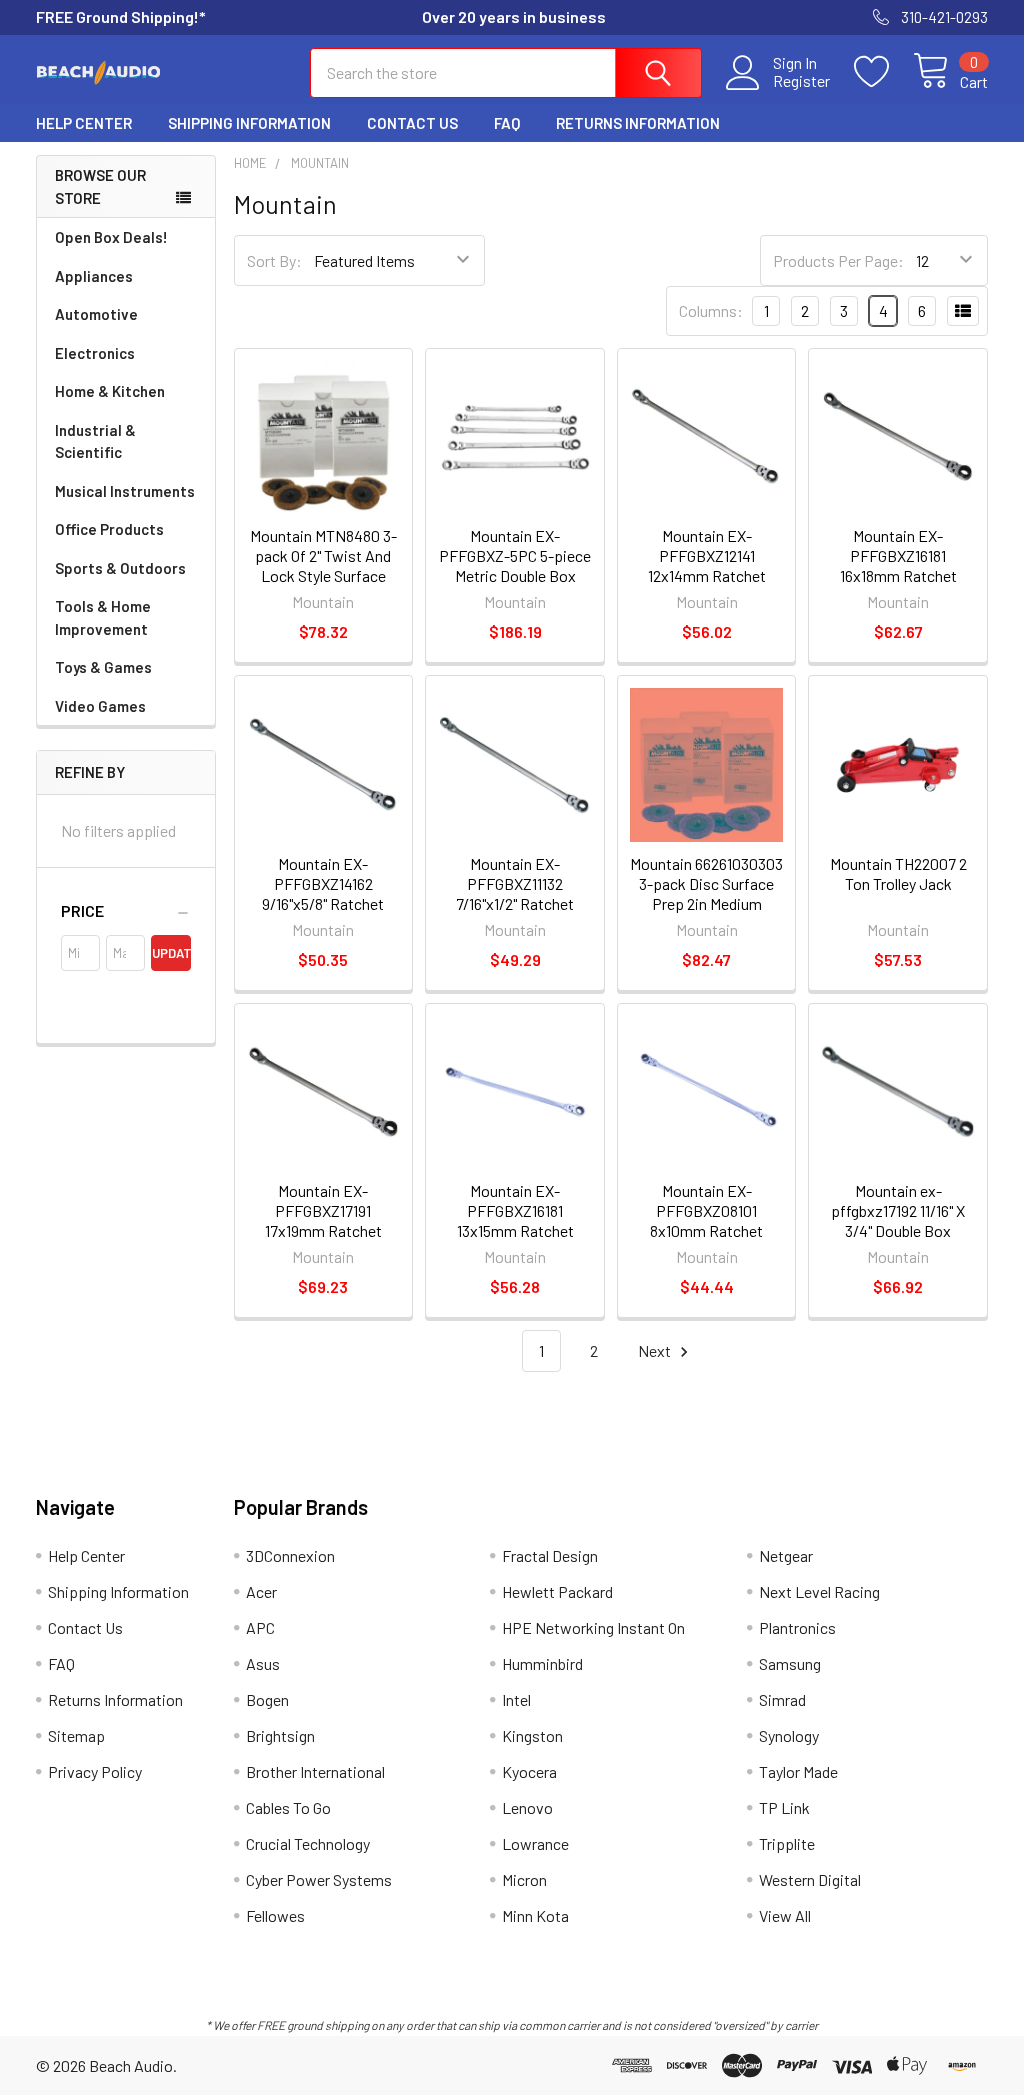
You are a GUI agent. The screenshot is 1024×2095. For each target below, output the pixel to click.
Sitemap (76, 1735)
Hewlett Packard (557, 1591)
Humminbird (542, 1663)
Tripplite (787, 1843)
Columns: (711, 310)
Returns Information (638, 123)
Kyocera (529, 1771)
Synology (789, 1735)
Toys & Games (103, 667)
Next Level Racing (819, 1591)
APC (260, 1627)
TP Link (784, 1807)
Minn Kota (535, 1915)
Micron (524, 1879)
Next (656, 1350)
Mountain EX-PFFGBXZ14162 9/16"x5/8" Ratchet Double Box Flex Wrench (323, 903)
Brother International (315, 1771)
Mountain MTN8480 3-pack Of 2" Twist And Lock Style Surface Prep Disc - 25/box (323, 565)
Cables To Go (288, 1807)
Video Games (100, 706)
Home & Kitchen (110, 391)
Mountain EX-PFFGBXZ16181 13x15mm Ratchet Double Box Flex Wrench (515, 1230)
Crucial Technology (308, 1843)
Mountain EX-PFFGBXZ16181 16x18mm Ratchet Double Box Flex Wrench (898, 575)
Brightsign (280, 1735)
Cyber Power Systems (319, 1879)
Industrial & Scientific (95, 441)
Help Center (84, 123)
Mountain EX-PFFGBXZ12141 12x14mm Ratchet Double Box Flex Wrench (707, 575)
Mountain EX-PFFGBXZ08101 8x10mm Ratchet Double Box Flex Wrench (706, 1230)
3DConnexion (290, 1555)
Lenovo (527, 1807)
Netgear (786, 1555)
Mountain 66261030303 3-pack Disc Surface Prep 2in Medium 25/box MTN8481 (706, 893)
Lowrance (535, 1843)
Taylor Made (798, 1771)
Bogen (267, 1699)
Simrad (782, 1699)
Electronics (95, 353)
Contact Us (412, 123)
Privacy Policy (95, 1771)
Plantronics (797, 1627)
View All (785, 1915)
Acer (261, 1591)
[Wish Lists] (883, 72)
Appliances (94, 276)
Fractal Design (550, 1555)
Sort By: (274, 260)
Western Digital (810, 1879)
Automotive (96, 314)
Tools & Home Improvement (103, 617)
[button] (126, 911)
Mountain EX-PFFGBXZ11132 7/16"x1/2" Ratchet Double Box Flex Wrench (515, 903)
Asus (263, 1663)
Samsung (790, 1663)
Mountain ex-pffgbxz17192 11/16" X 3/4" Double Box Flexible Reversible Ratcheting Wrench (898, 1230)
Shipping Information (249, 123)
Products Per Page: (838, 260)
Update (171, 953)
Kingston (532, 1735)
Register (801, 81)
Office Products (109, 529)
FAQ (507, 123)
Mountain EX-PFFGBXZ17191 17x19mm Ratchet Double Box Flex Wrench (323, 1230)
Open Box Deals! (111, 237)
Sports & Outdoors (120, 568)
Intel (516, 1699)
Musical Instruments (125, 491)
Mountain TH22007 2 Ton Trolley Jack (898, 873)
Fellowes (275, 1915)
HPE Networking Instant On (593, 1627)
